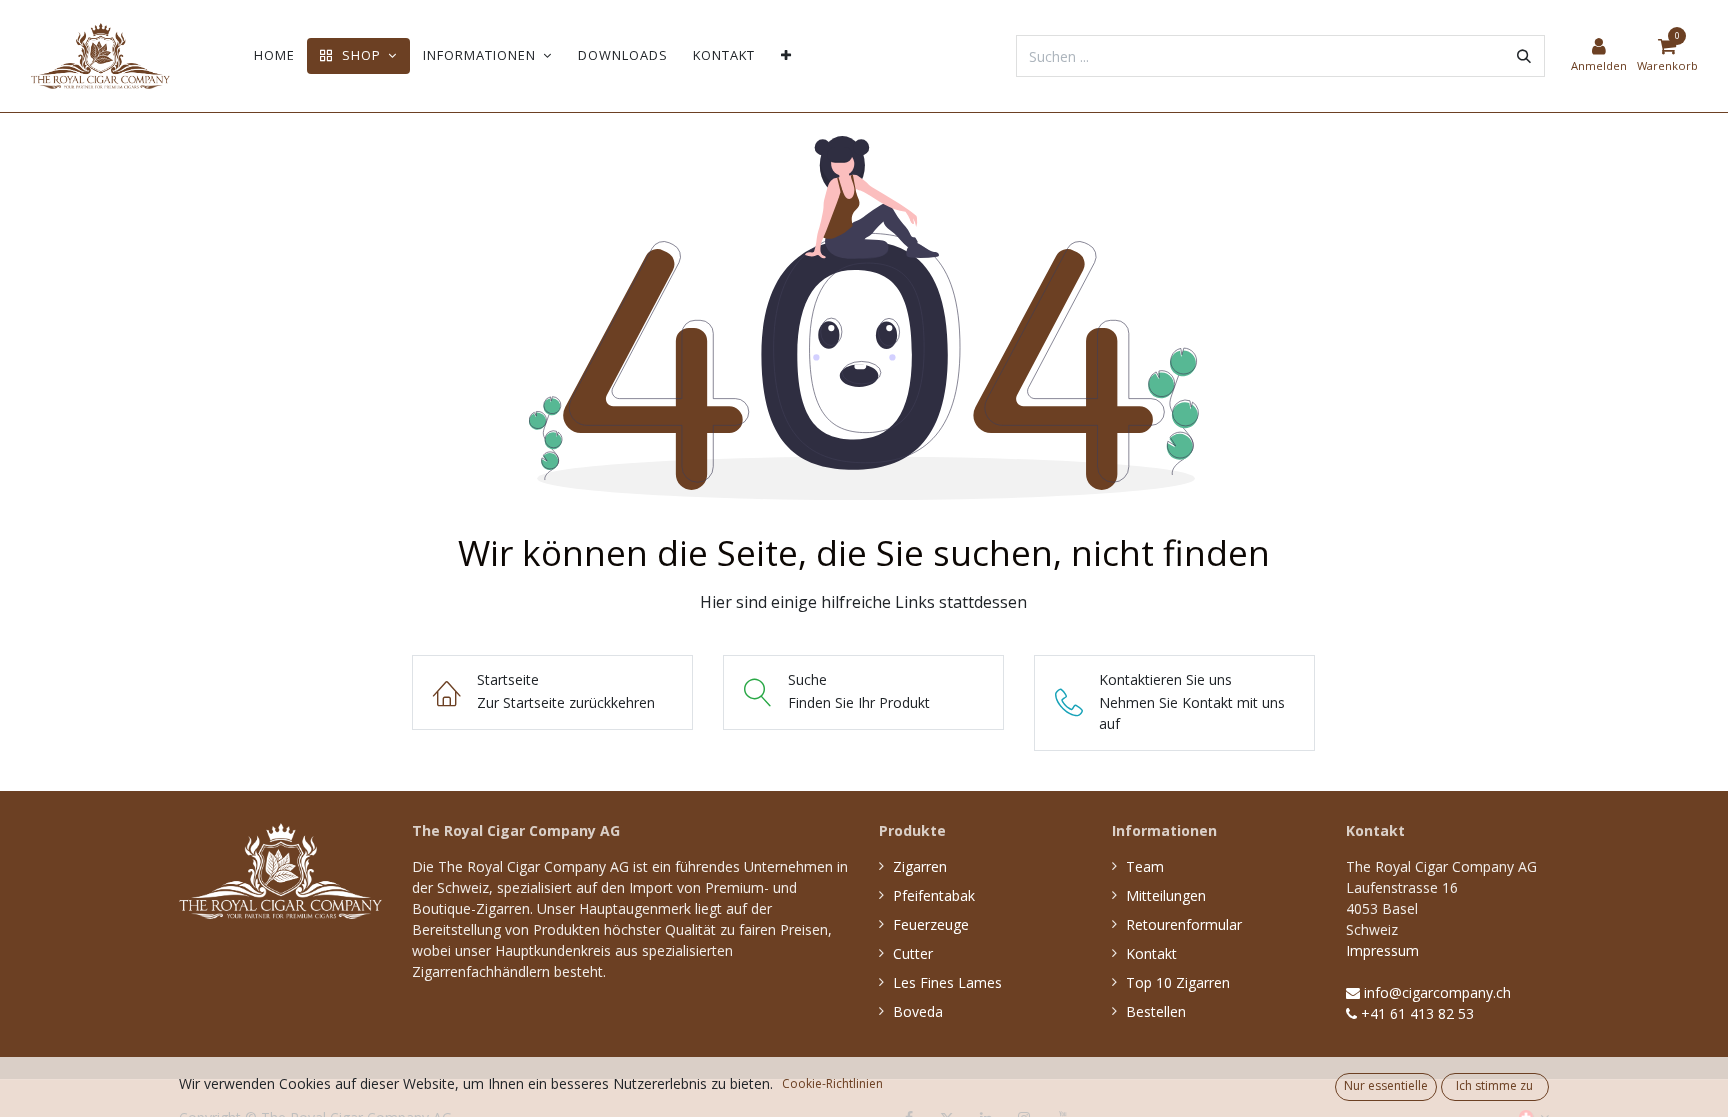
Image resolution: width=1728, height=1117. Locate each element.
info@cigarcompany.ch (1435, 992)
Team (1145, 866)
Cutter (913, 953)
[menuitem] (274, 55)
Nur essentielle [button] (1386, 1085)
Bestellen (1156, 1011)
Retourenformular (1184, 924)
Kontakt (1151, 953)
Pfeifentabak (934, 895)
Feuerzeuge (931, 924)
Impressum (1382, 950)
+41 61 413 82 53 (1415, 1013)
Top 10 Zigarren (1178, 982)
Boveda (918, 1011)
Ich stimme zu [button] (1494, 1085)
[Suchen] (1524, 56)
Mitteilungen (1166, 895)
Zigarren (920, 866)
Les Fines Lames (947, 982)
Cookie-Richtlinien (832, 1083)
